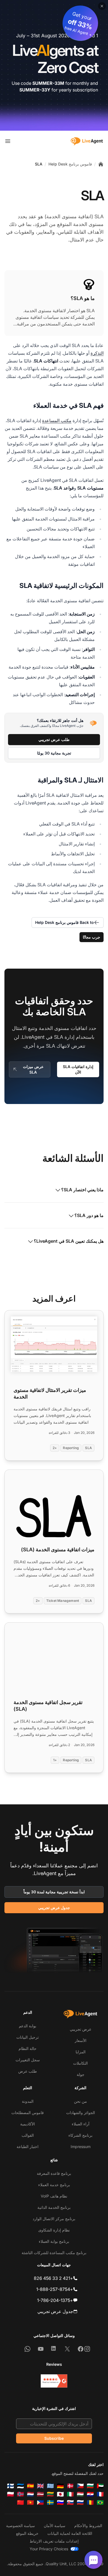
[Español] (30, 2486)
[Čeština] (80, 2486)
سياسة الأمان (55, 2526)
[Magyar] (80, 2494)
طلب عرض (28, 2071)
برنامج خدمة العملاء (54, 2185)
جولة (81, 2074)
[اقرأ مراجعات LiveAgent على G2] (54, 2381)
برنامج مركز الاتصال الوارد (54, 2219)
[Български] (90, 2486)
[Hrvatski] (90, 2494)
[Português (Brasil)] (100, 2503)
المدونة (28, 2101)
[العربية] (100, 2486)
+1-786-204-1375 (55, 2300)
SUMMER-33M (48, 83)
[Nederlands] (30, 2494)
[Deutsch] (60, 2486)
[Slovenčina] (70, 2503)
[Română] (90, 2503)
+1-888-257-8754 (55, 2289)
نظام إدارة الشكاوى (54, 2230)
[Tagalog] (40, 2503)
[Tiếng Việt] (30, 2503)
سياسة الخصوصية (20, 2526)
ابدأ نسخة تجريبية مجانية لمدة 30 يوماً (54, 1892)
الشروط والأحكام (88, 2526)
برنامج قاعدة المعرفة (54, 2173)
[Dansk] (70, 2486)
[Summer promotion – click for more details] (54, 65)
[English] (40, 2486)
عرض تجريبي (81, 2029)
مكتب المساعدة (57, 420)
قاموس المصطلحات (28, 2113)
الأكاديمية (28, 2124)
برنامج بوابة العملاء (54, 2241)
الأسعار (81, 2040)
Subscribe (54, 2438)
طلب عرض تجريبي (54, 739)
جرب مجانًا (92, 937)
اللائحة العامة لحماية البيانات (70, 2533)
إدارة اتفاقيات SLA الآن (78, 1069)
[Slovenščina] (60, 2503)
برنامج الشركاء (80, 2135)
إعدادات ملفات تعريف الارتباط (54, 2541)
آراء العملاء (81, 2124)
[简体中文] (20, 2503)
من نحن (80, 2101)
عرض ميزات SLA (33, 1069)
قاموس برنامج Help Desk (70, 164)
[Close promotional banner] (102, 6)
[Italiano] (70, 2494)
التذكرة (97, 353)
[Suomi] (11, 2486)
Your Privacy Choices (49, 2549)
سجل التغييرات (28, 2060)
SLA (39, 164)
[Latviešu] (40, 2494)
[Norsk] (20, 2494)
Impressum (81, 2147)
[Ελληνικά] (50, 2486)
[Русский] (80, 2503)
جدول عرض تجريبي (54, 1908)
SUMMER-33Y (35, 90)
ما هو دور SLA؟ (89, 1215)
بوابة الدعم (28, 2026)
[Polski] (11, 2494)
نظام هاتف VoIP (54, 2196)
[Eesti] (20, 2486)
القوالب (28, 2135)
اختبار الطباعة (28, 2147)
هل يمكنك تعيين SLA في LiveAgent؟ (69, 1241)
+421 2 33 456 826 (53, 2278)
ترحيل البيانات (28, 2037)
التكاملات (80, 2063)
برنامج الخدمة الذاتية (54, 2207)
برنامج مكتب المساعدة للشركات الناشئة (54, 2253)
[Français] (100, 2494)
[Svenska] (50, 2503)
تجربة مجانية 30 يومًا (54, 753)
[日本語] (60, 2494)
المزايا (81, 2052)
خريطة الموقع (27, 2533)
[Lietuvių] (50, 2494)
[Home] (101, 164)
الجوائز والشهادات (81, 2113)
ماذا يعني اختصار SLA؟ (82, 1190)
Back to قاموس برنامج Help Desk (65, 922)
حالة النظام (28, 2048)
